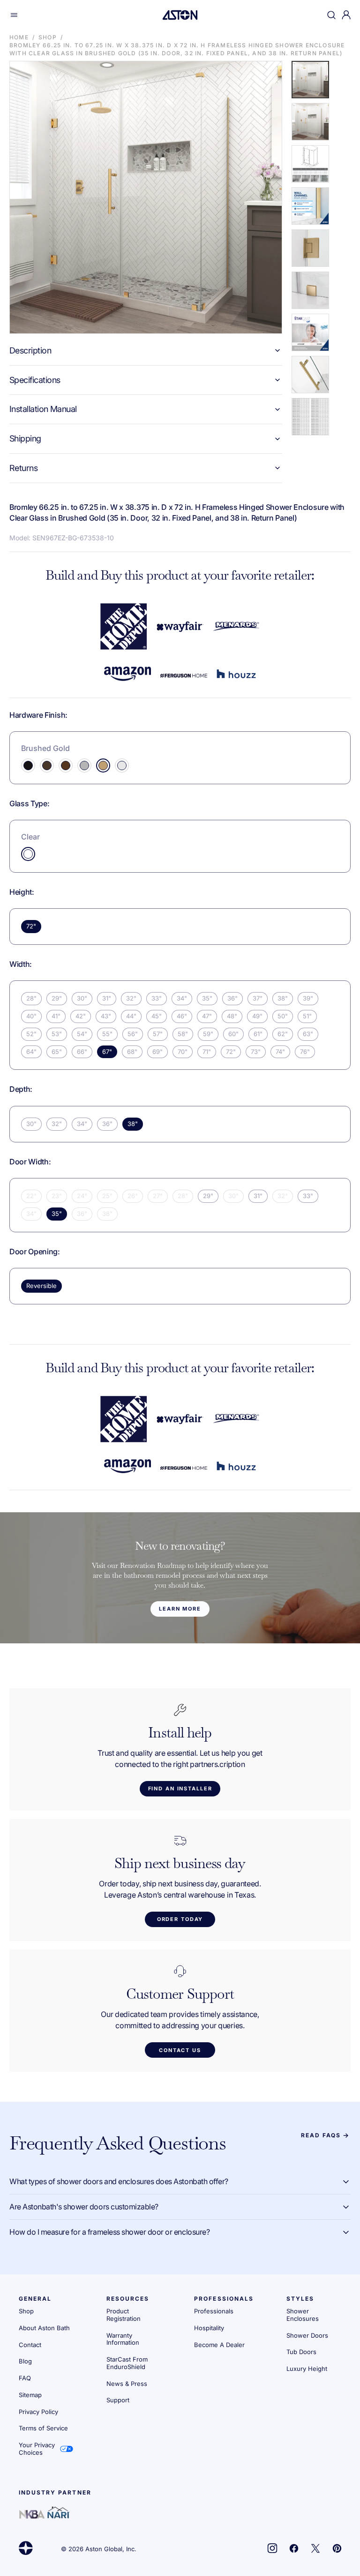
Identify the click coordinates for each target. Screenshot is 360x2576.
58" (183, 1034)
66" (82, 1052)
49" (257, 1016)
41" (56, 1016)
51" (307, 1016)
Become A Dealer (219, 2345)
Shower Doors (307, 2335)
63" (308, 1034)
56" (133, 1034)
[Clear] (28, 854)
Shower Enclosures (303, 2315)
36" (232, 998)
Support (118, 2400)
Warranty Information (123, 2339)
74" (280, 1052)
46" (182, 1016)
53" (57, 1034)
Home (19, 37)
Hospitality (209, 2328)
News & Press (127, 2384)
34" (182, 998)
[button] (14, 15)
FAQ (25, 2378)
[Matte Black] (28, 765)
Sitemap (30, 2395)
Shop (48, 37)
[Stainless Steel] (84, 765)
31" (107, 998)
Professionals (214, 2311)
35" (207, 998)
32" (131, 998)
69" (157, 1052)
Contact (30, 2345)
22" (31, 1196)
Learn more (180, 1609)
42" (81, 1016)
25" (107, 1196)
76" (305, 1052)
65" (57, 1052)
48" (232, 1016)
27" (158, 1196)
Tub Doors (301, 2352)
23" (57, 1196)
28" (31, 998)
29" (57, 998)
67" (107, 1052)
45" (157, 1016)
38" (283, 998)
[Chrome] (122, 765)
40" (31, 1016)
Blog (25, 2361)
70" (183, 1052)
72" (31, 926)
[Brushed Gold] (103, 765)
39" (308, 998)
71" (207, 1052)
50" (283, 1016)
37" (258, 998)
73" (256, 1052)
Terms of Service (43, 2428)
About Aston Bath (44, 2328)
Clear (30, 837)
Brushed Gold (45, 748)
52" (31, 1034)
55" (107, 1034)
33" (157, 998)
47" (207, 1016)
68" (132, 1052)
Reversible (41, 1286)
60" (233, 1034)
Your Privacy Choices (37, 2449)
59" (208, 1034)
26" (133, 1196)
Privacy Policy (38, 2412)
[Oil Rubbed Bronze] (66, 765)
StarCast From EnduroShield (127, 2363)
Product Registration (124, 2315)
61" (258, 1034)
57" (158, 1034)
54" (82, 1034)
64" (31, 1052)
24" (82, 1196)
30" (82, 998)
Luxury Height (307, 2369)
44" (131, 1016)
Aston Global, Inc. (111, 2549)
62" (283, 1034)
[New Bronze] (47, 765)
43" (106, 1016)
